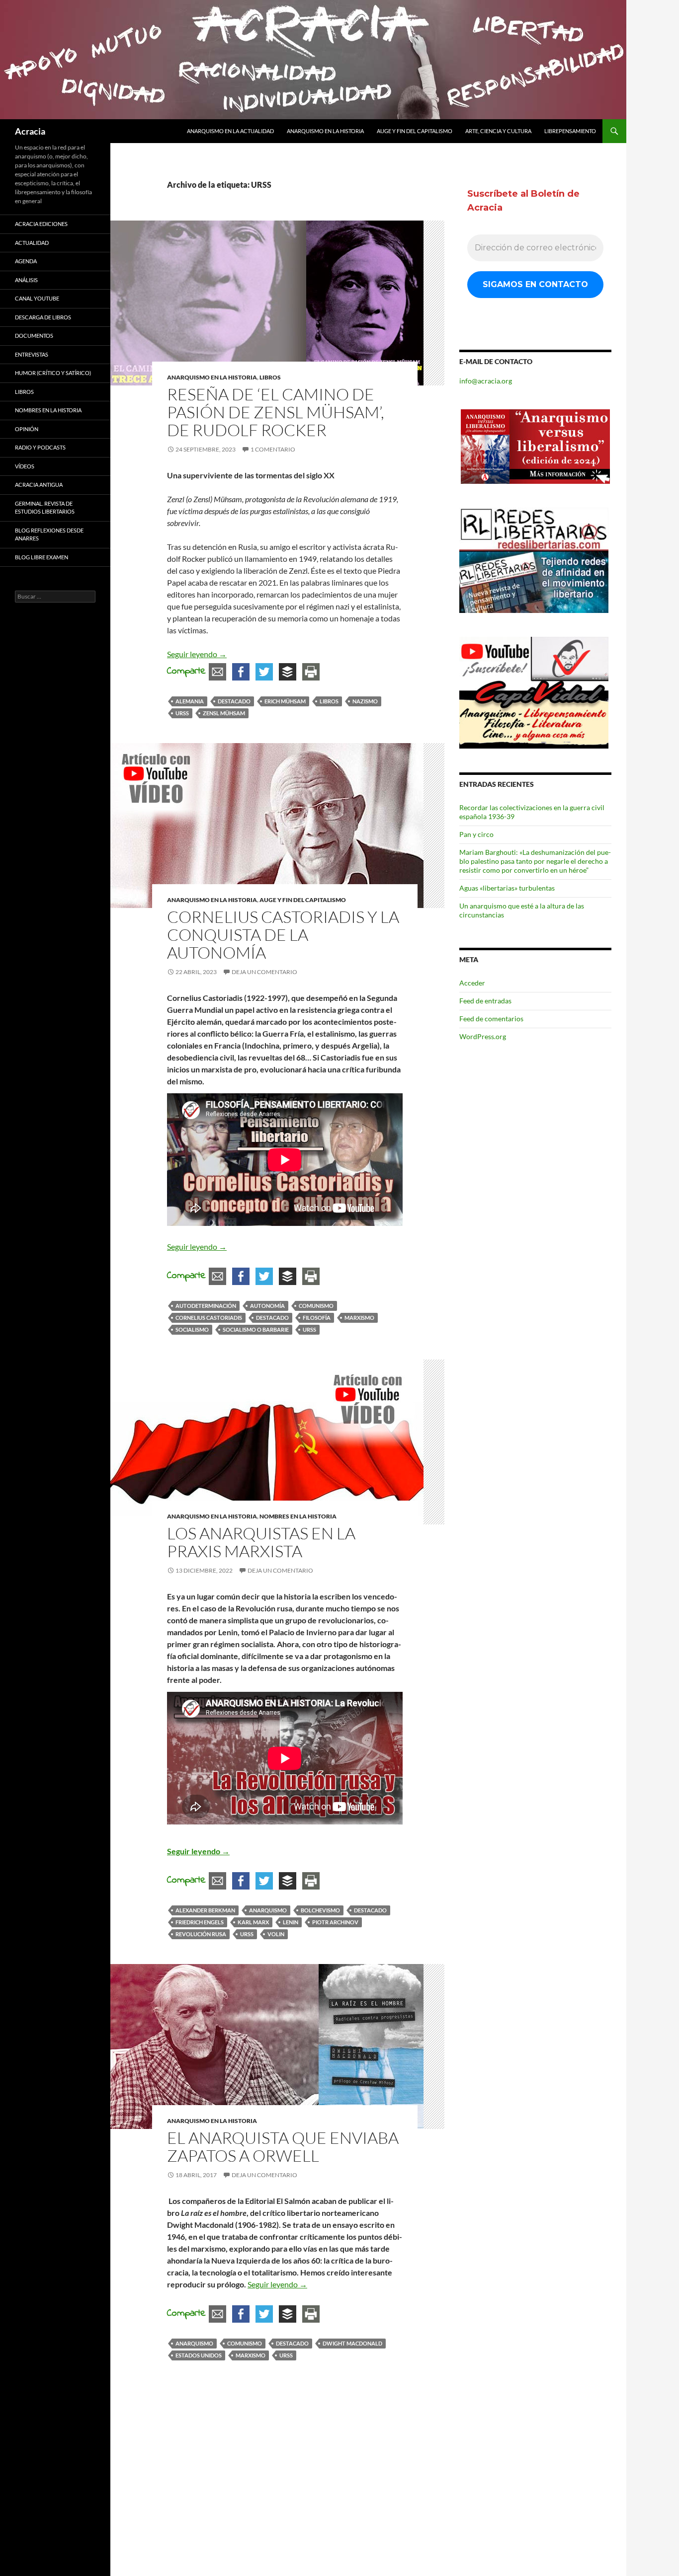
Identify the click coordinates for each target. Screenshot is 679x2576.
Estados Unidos (199, 2355)
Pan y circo (476, 834)
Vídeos (25, 466)
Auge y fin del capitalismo (415, 131)
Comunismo (316, 1306)
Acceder (472, 983)
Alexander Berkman (205, 1910)
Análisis (26, 280)
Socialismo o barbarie (256, 1329)
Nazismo (365, 701)
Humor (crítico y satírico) (53, 373)
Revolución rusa (201, 1934)
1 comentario (273, 449)
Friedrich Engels (200, 1922)
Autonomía (267, 1306)
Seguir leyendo (197, 654)
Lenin (291, 1922)
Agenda (26, 261)
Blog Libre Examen (42, 557)
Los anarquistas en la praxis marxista (261, 1542)
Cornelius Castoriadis (209, 1318)
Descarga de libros (43, 317)
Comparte (186, 671)
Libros (270, 377)
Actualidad (32, 243)
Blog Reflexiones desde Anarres (49, 534)
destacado (234, 701)
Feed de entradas (485, 1001)
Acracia (30, 131)
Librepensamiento (570, 131)
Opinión (27, 429)
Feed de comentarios (491, 1019)
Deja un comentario (264, 972)
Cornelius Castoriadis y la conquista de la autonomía (283, 935)
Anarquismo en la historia (325, 131)
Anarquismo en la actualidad (230, 131)
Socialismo (192, 1329)
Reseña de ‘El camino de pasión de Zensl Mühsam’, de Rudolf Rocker (276, 412)
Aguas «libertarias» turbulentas (507, 888)
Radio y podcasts (40, 447)
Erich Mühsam (285, 701)
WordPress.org (483, 1036)
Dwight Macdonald (352, 2343)
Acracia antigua (39, 485)
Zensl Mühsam (224, 713)
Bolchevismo (320, 1910)
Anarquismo (268, 1910)
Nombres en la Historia (298, 1516)
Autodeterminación (206, 1306)
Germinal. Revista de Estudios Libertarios (45, 508)
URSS (182, 713)
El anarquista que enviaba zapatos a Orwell (284, 2147)
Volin (276, 1934)
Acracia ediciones (41, 224)
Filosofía (317, 1318)
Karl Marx (253, 1922)
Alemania (190, 701)
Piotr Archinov (335, 1922)
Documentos (34, 336)
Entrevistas (32, 354)
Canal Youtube (37, 298)
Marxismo (359, 1318)
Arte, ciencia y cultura (498, 131)
